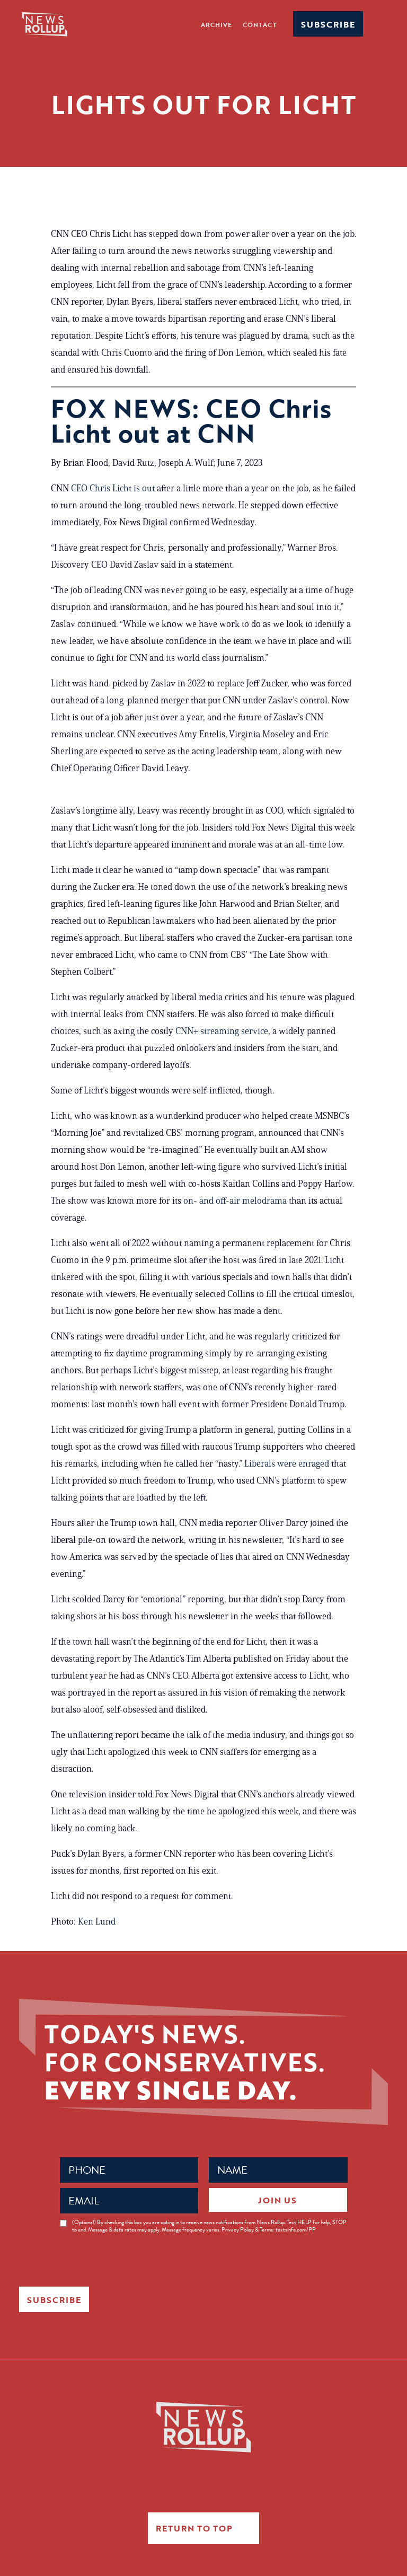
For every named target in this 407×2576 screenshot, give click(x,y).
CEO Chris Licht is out (113, 488)
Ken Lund (97, 1921)
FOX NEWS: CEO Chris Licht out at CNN (191, 421)
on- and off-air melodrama (235, 1201)
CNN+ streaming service (222, 1031)
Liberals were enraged (287, 1463)
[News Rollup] (45, 24)
